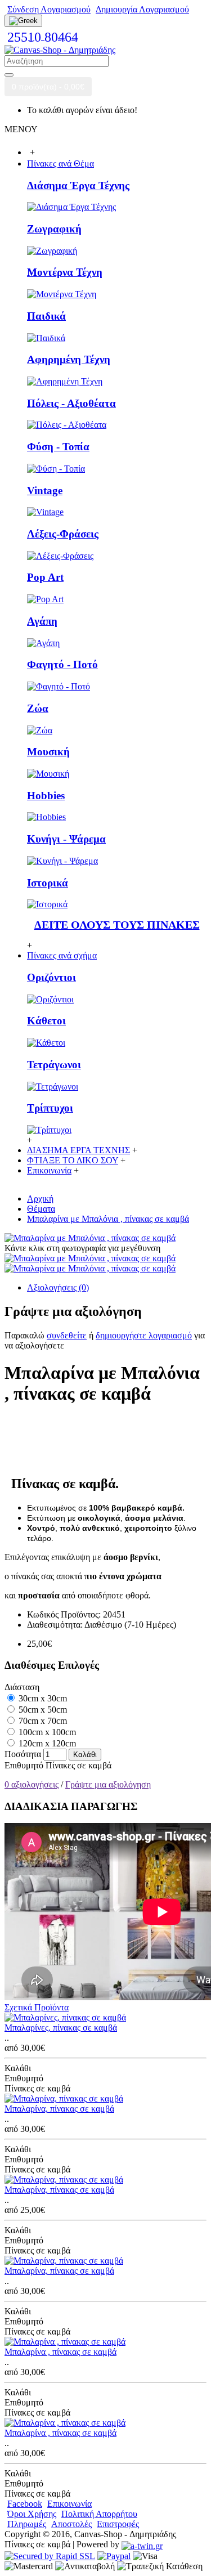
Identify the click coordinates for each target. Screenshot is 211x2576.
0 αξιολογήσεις (32, 1784)
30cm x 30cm (42, 1698)
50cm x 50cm (42, 1710)
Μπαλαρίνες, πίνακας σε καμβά (61, 2028)
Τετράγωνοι (54, 1065)
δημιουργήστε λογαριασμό (144, 1335)
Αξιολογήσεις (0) (58, 1287)
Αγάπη (42, 621)
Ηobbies (46, 796)
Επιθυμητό (24, 1765)
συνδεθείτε (67, 1335)
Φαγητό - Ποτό (62, 664)
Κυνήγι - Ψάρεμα (66, 839)
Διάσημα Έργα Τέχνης (78, 185)
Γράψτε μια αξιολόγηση (108, 1784)
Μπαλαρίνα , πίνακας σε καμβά (60, 2352)
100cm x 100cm (46, 1732)
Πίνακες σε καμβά (78, 1765)
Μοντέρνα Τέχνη (65, 272)
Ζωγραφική (54, 229)
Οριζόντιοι (51, 977)
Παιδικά (46, 316)
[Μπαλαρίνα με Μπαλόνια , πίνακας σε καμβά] (90, 1238)
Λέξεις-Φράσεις (63, 534)
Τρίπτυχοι (50, 1108)
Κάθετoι (46, 1021)
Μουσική (48, 752)
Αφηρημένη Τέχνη (69, 359)
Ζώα (38, 708)
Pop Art (45, 577)
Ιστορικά (48, 883)
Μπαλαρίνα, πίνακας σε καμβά (59, 2109)
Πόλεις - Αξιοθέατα (71, 403)
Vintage (45, 490)
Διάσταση (22, 1687)
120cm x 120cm (46, 1743)
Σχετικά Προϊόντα (37, 2007)
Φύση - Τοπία (58, 447)
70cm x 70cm (42, 1721)
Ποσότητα (23, 1754)
